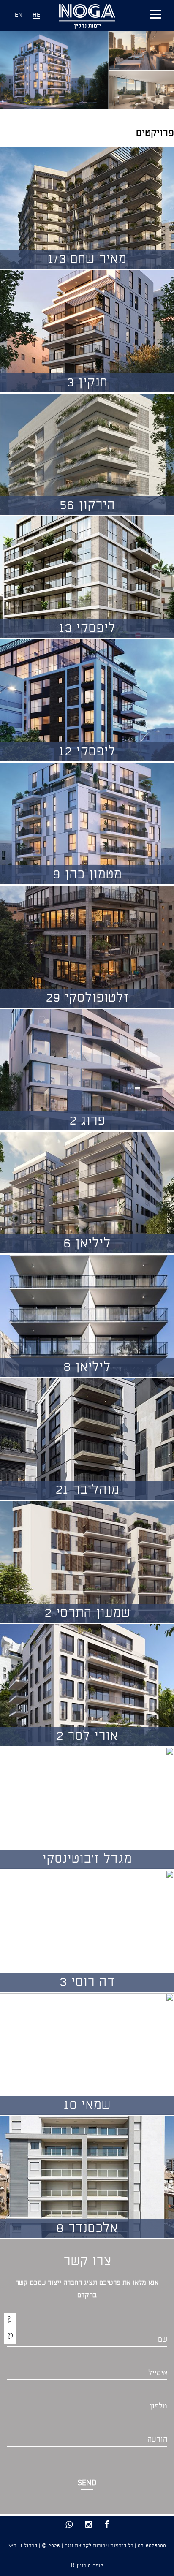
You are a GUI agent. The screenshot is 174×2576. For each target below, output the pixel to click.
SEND (87, 2483)
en (19, 15)
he (36, 15)
